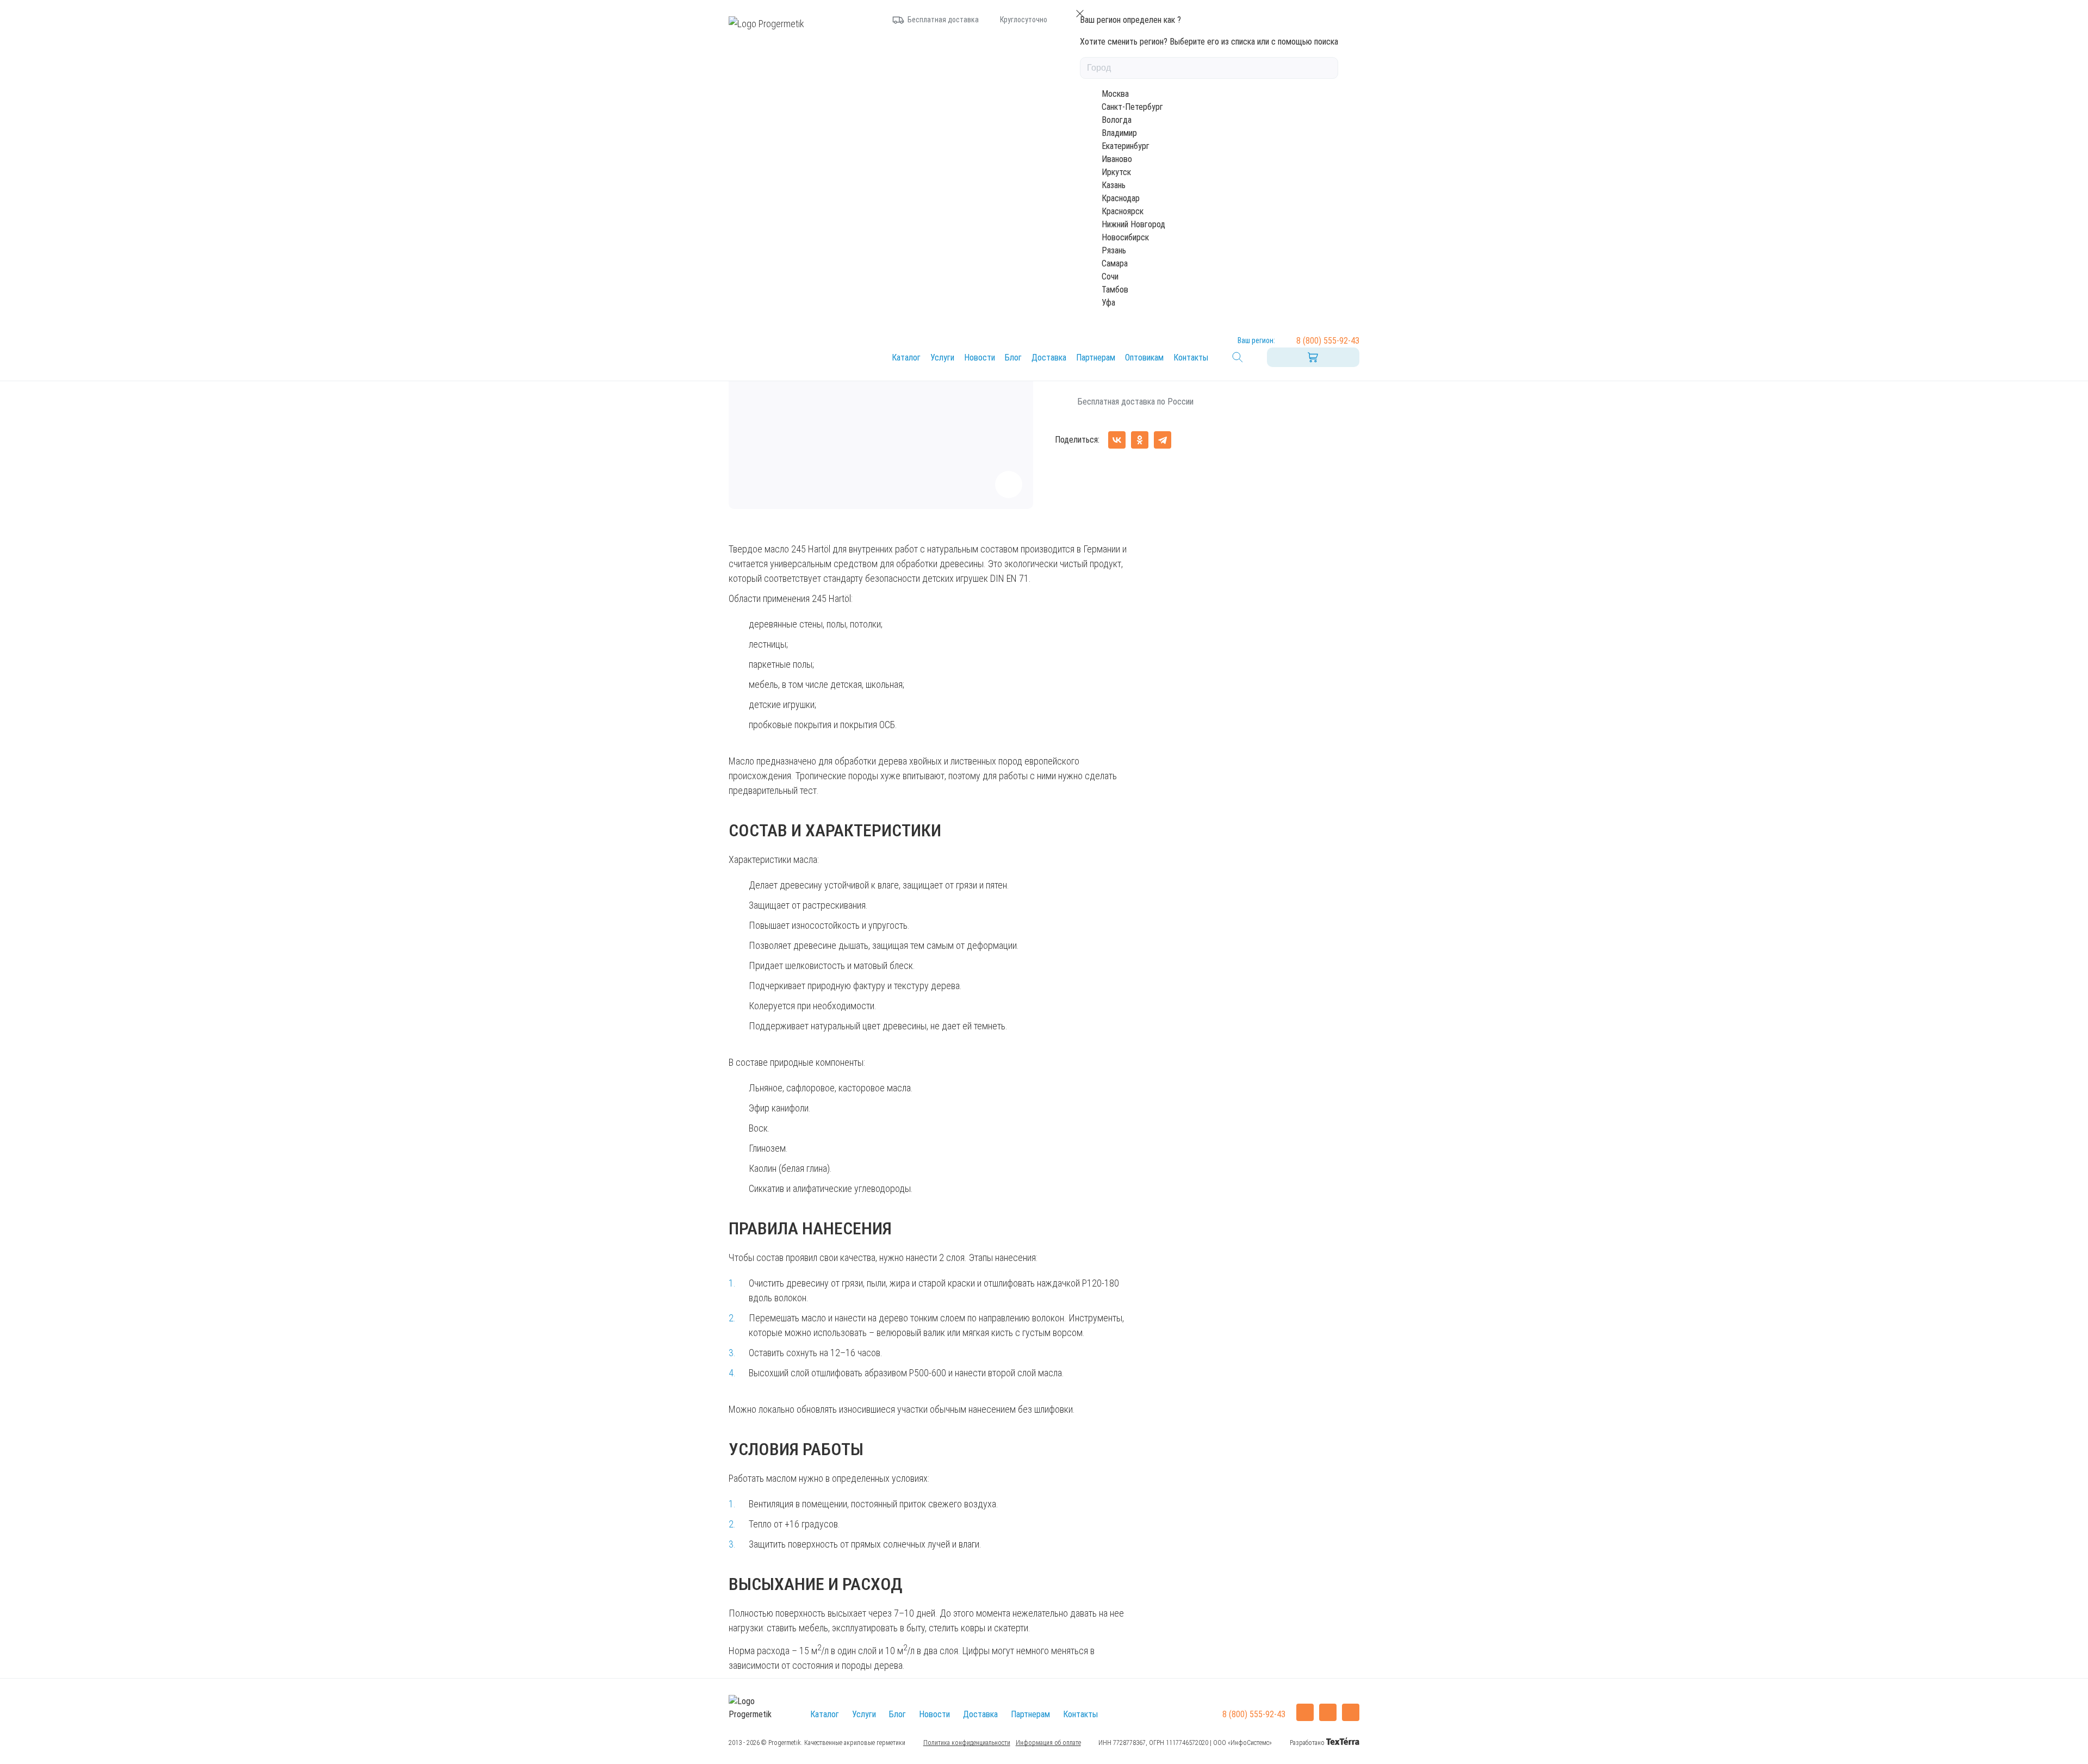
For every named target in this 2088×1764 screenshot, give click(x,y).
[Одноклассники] (1140, 440)
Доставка (1049, 358)
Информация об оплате (1048, 1743)
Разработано (1308, 1743)
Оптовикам (1144, 358)
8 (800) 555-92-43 (1328, 341)
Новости (980, 358)
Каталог (906, 358)
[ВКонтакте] (1117, 440)
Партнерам (1096, 358)
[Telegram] (1163, 440)
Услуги (942, 358)
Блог (1013, 358)
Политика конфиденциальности (967, 1743)
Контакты (1191, 358)
